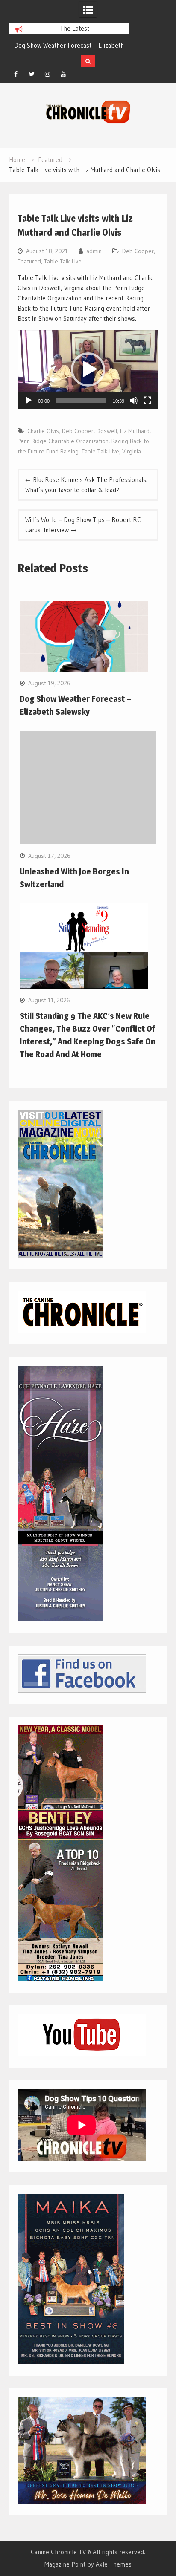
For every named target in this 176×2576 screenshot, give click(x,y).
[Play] (29, 401)
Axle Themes (114, 2564)
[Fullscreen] (147, 401)
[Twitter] (32, 74)
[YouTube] (63, 74)
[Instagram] (47, 74)
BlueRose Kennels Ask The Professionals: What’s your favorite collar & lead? (86, 485)
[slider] (81, 401)
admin (94, 251)
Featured (29, 261)
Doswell (107, 431)
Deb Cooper (138, 251)
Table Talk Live (63, 261)
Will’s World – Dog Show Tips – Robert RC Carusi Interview (83, 525)
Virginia (132, 451)
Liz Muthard (135, 431)
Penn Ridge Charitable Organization (63, 441)
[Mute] (134, 401)
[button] (88, 369)
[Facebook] (16, 74)
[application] (88, 370)
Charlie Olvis (43, 431)
